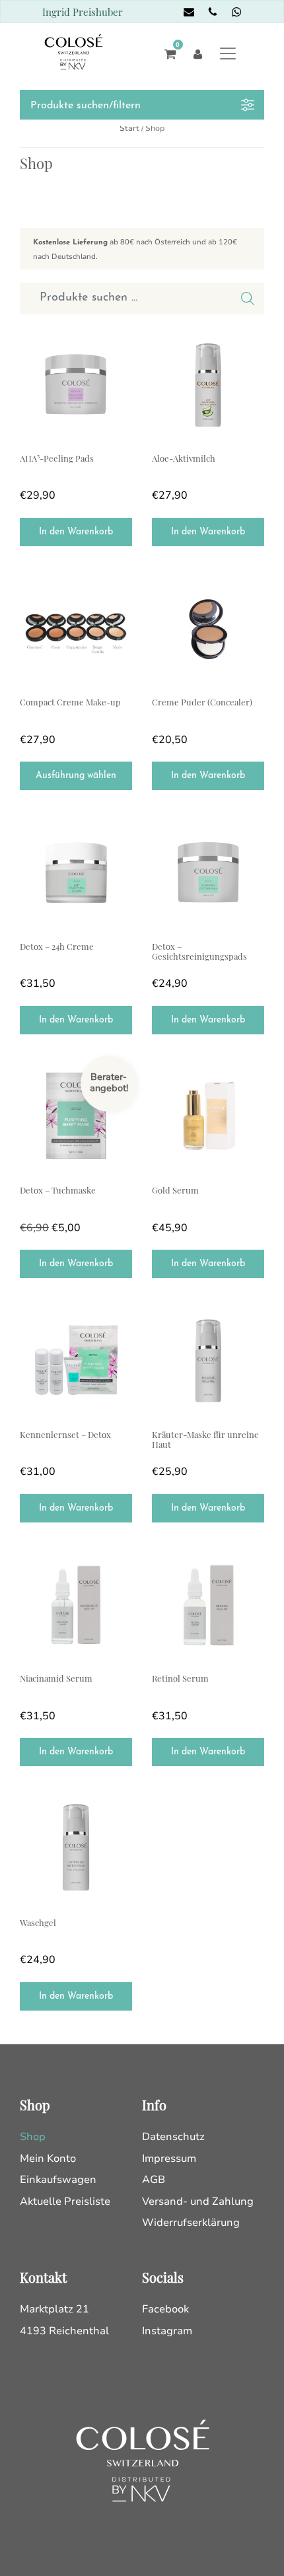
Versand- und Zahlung (198, 2201)
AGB (154, 2180)
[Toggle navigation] (228, 53)
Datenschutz (173, 2137)
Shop (33, 2137)
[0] (167, 53)
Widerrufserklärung (191, 2223)
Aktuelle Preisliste (65, 2201)
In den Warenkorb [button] (76, 532)
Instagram (167, 2331)
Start (129, 128)
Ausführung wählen (76, 776)
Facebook (165, 2309)
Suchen (248, 299)
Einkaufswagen (58, 2180)
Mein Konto (48, 2159)
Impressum (169, 2159)
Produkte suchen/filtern (86, 106)
